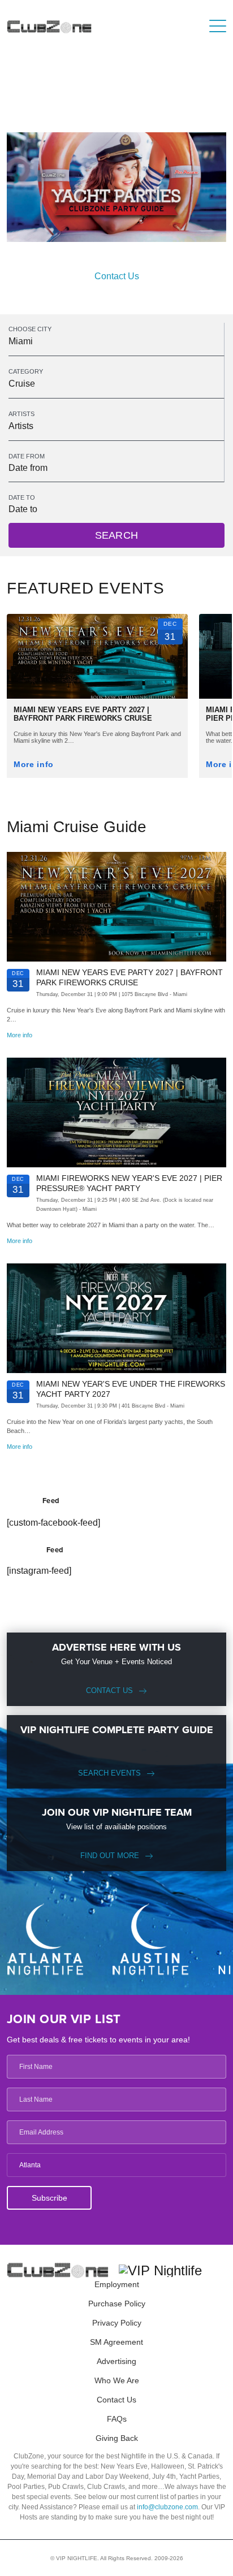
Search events (109, 1773)
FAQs (117, 2419)
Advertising (116, 2361)
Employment (117, 2284)
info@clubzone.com (167, 2507)
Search (116, 535)
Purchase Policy (117, 2304)
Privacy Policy (117, 2323)
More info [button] (34, 765)
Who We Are (117, 2380)
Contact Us (117, 276)
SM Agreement (116, 2342)
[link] (97, 686)
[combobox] (116, 341)
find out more (110, 1856)
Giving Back (117, 2438)
